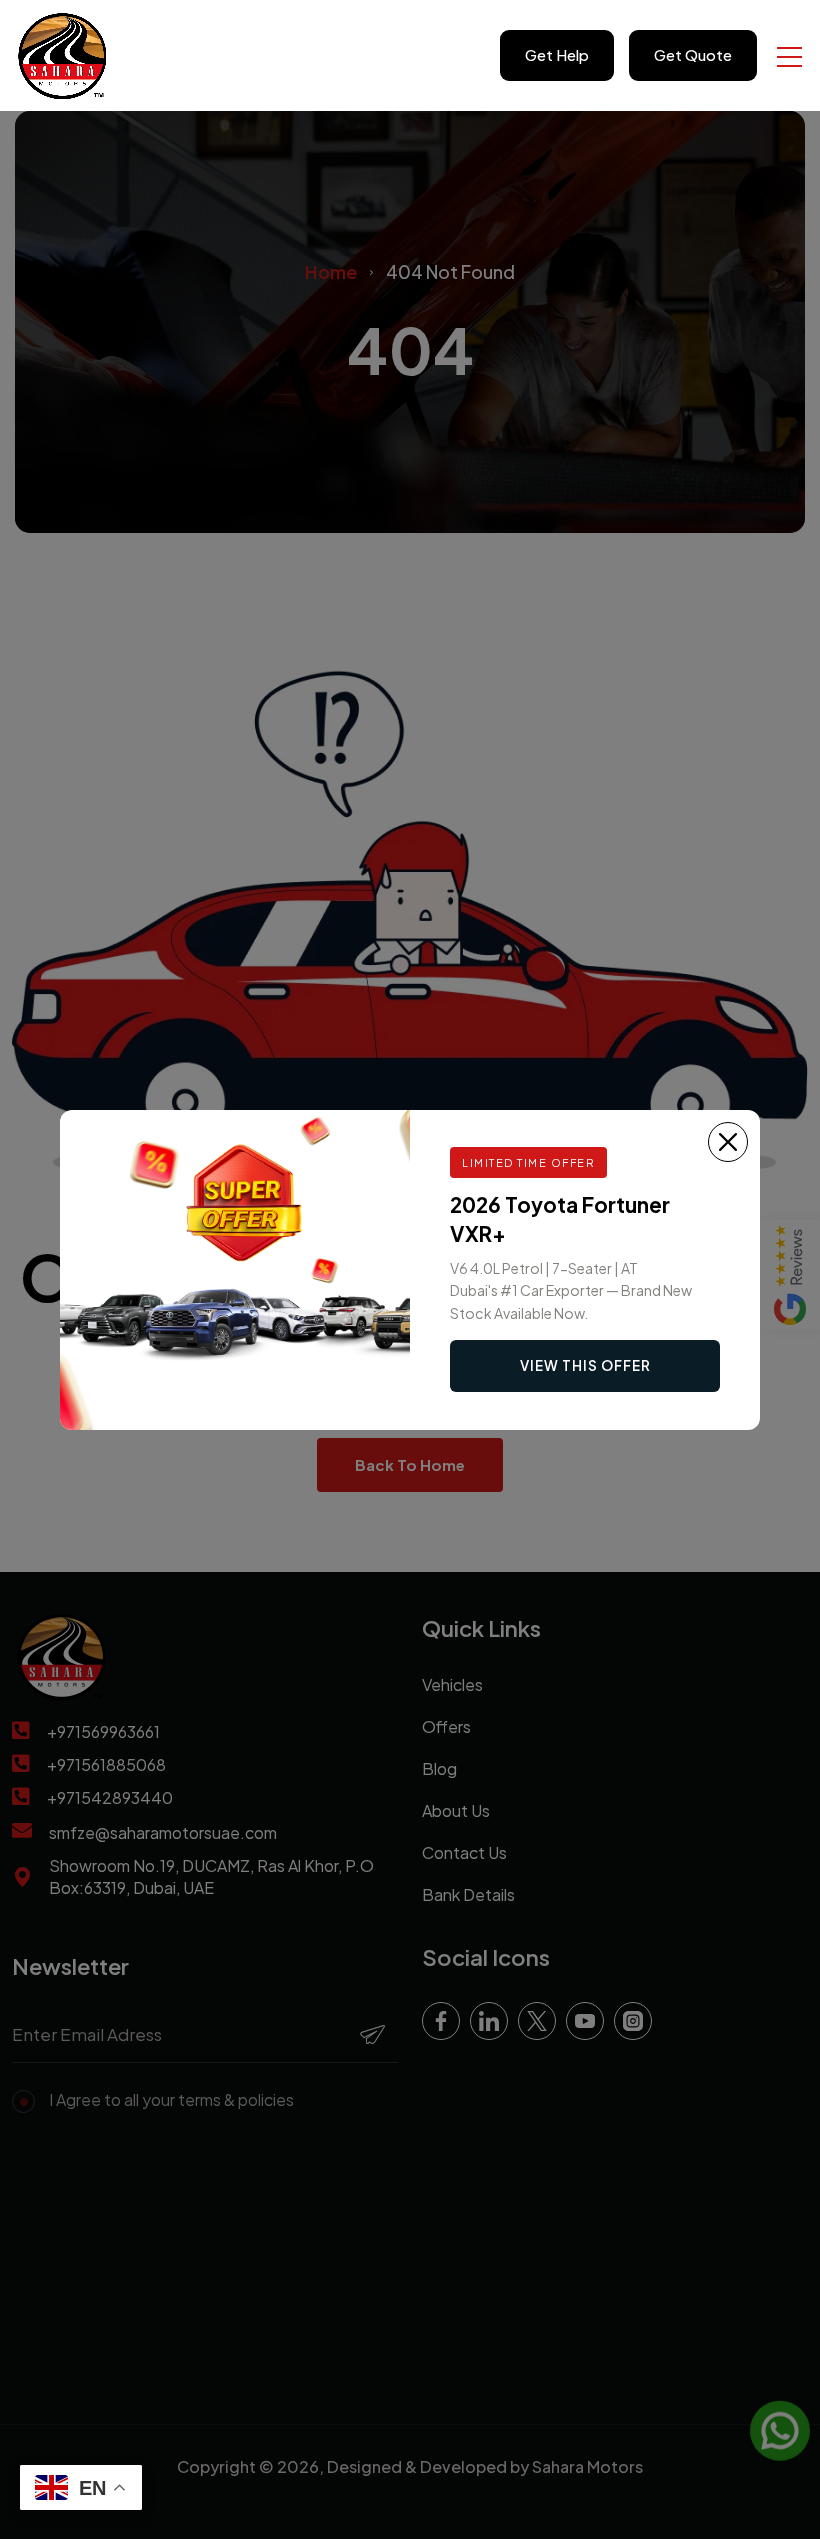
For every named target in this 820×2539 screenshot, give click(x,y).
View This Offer (585, 1365)
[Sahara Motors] (62, 55)
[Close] (728, 1142)
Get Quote (693, 54)
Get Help (557, 54)
